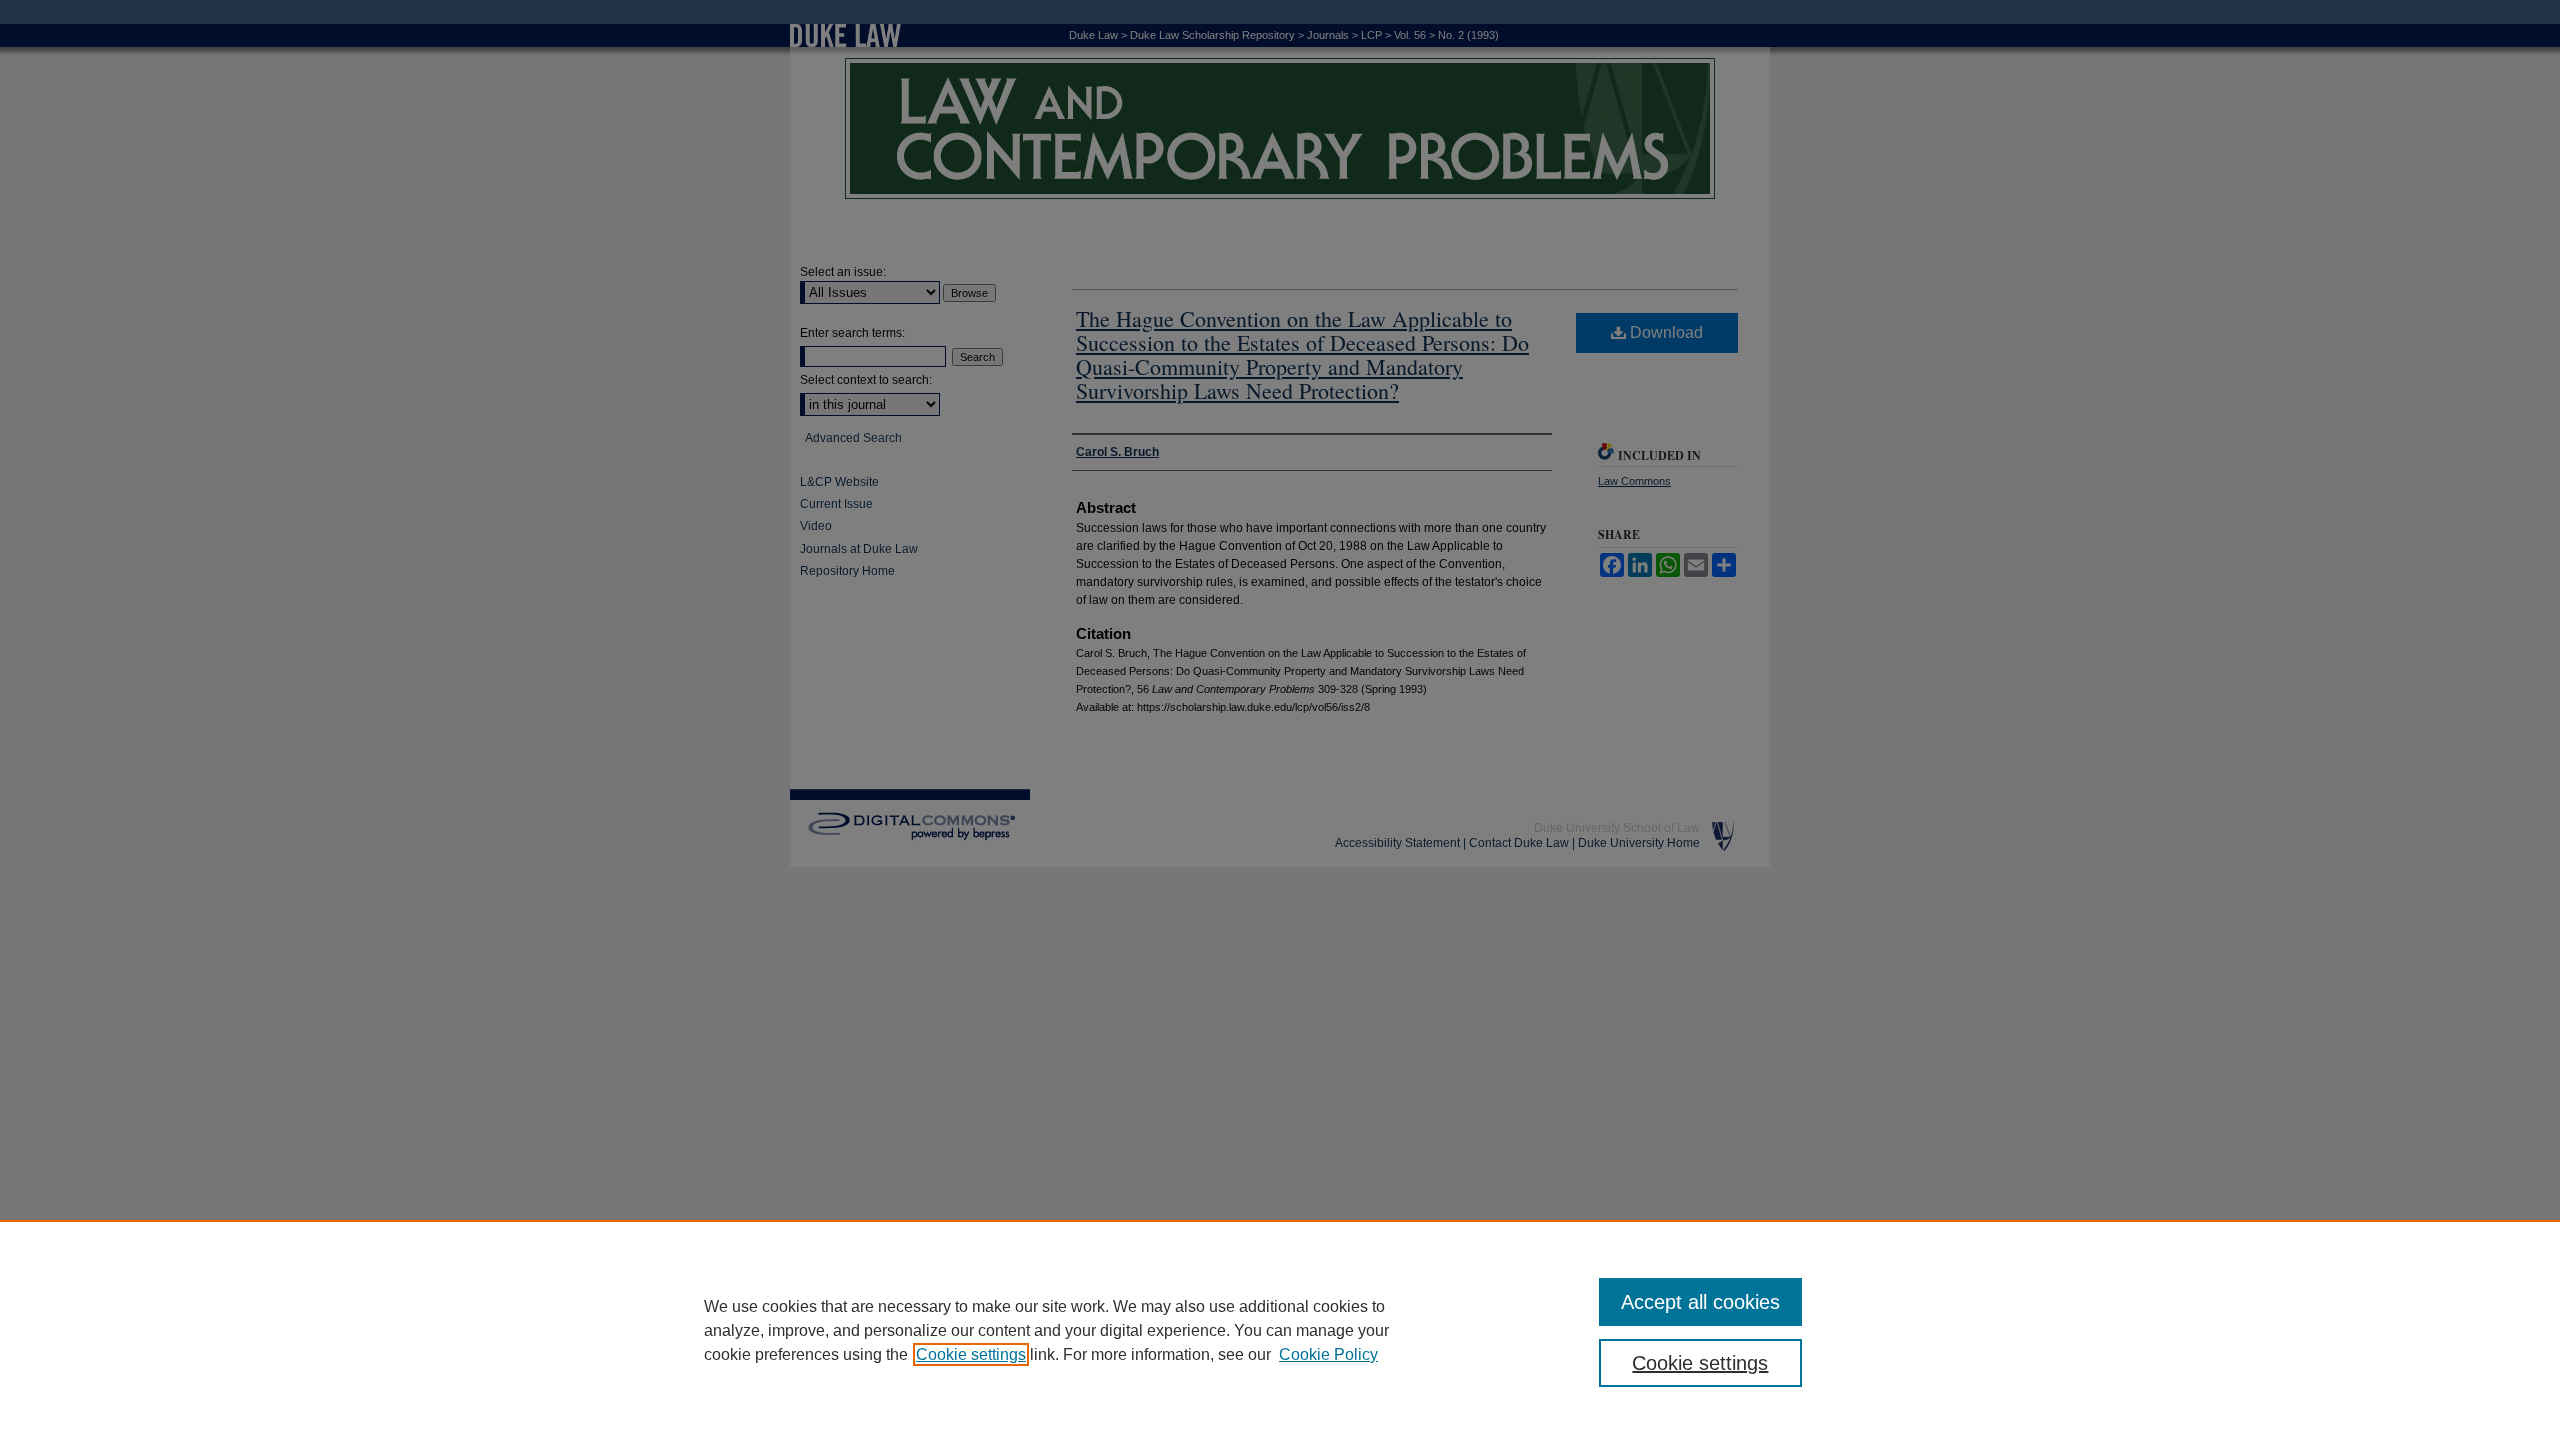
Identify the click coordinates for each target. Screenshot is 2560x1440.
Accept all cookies (1700, 1302)
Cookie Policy (1328, 1354)
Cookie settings (971, 1354)
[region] (1280, 1330)
